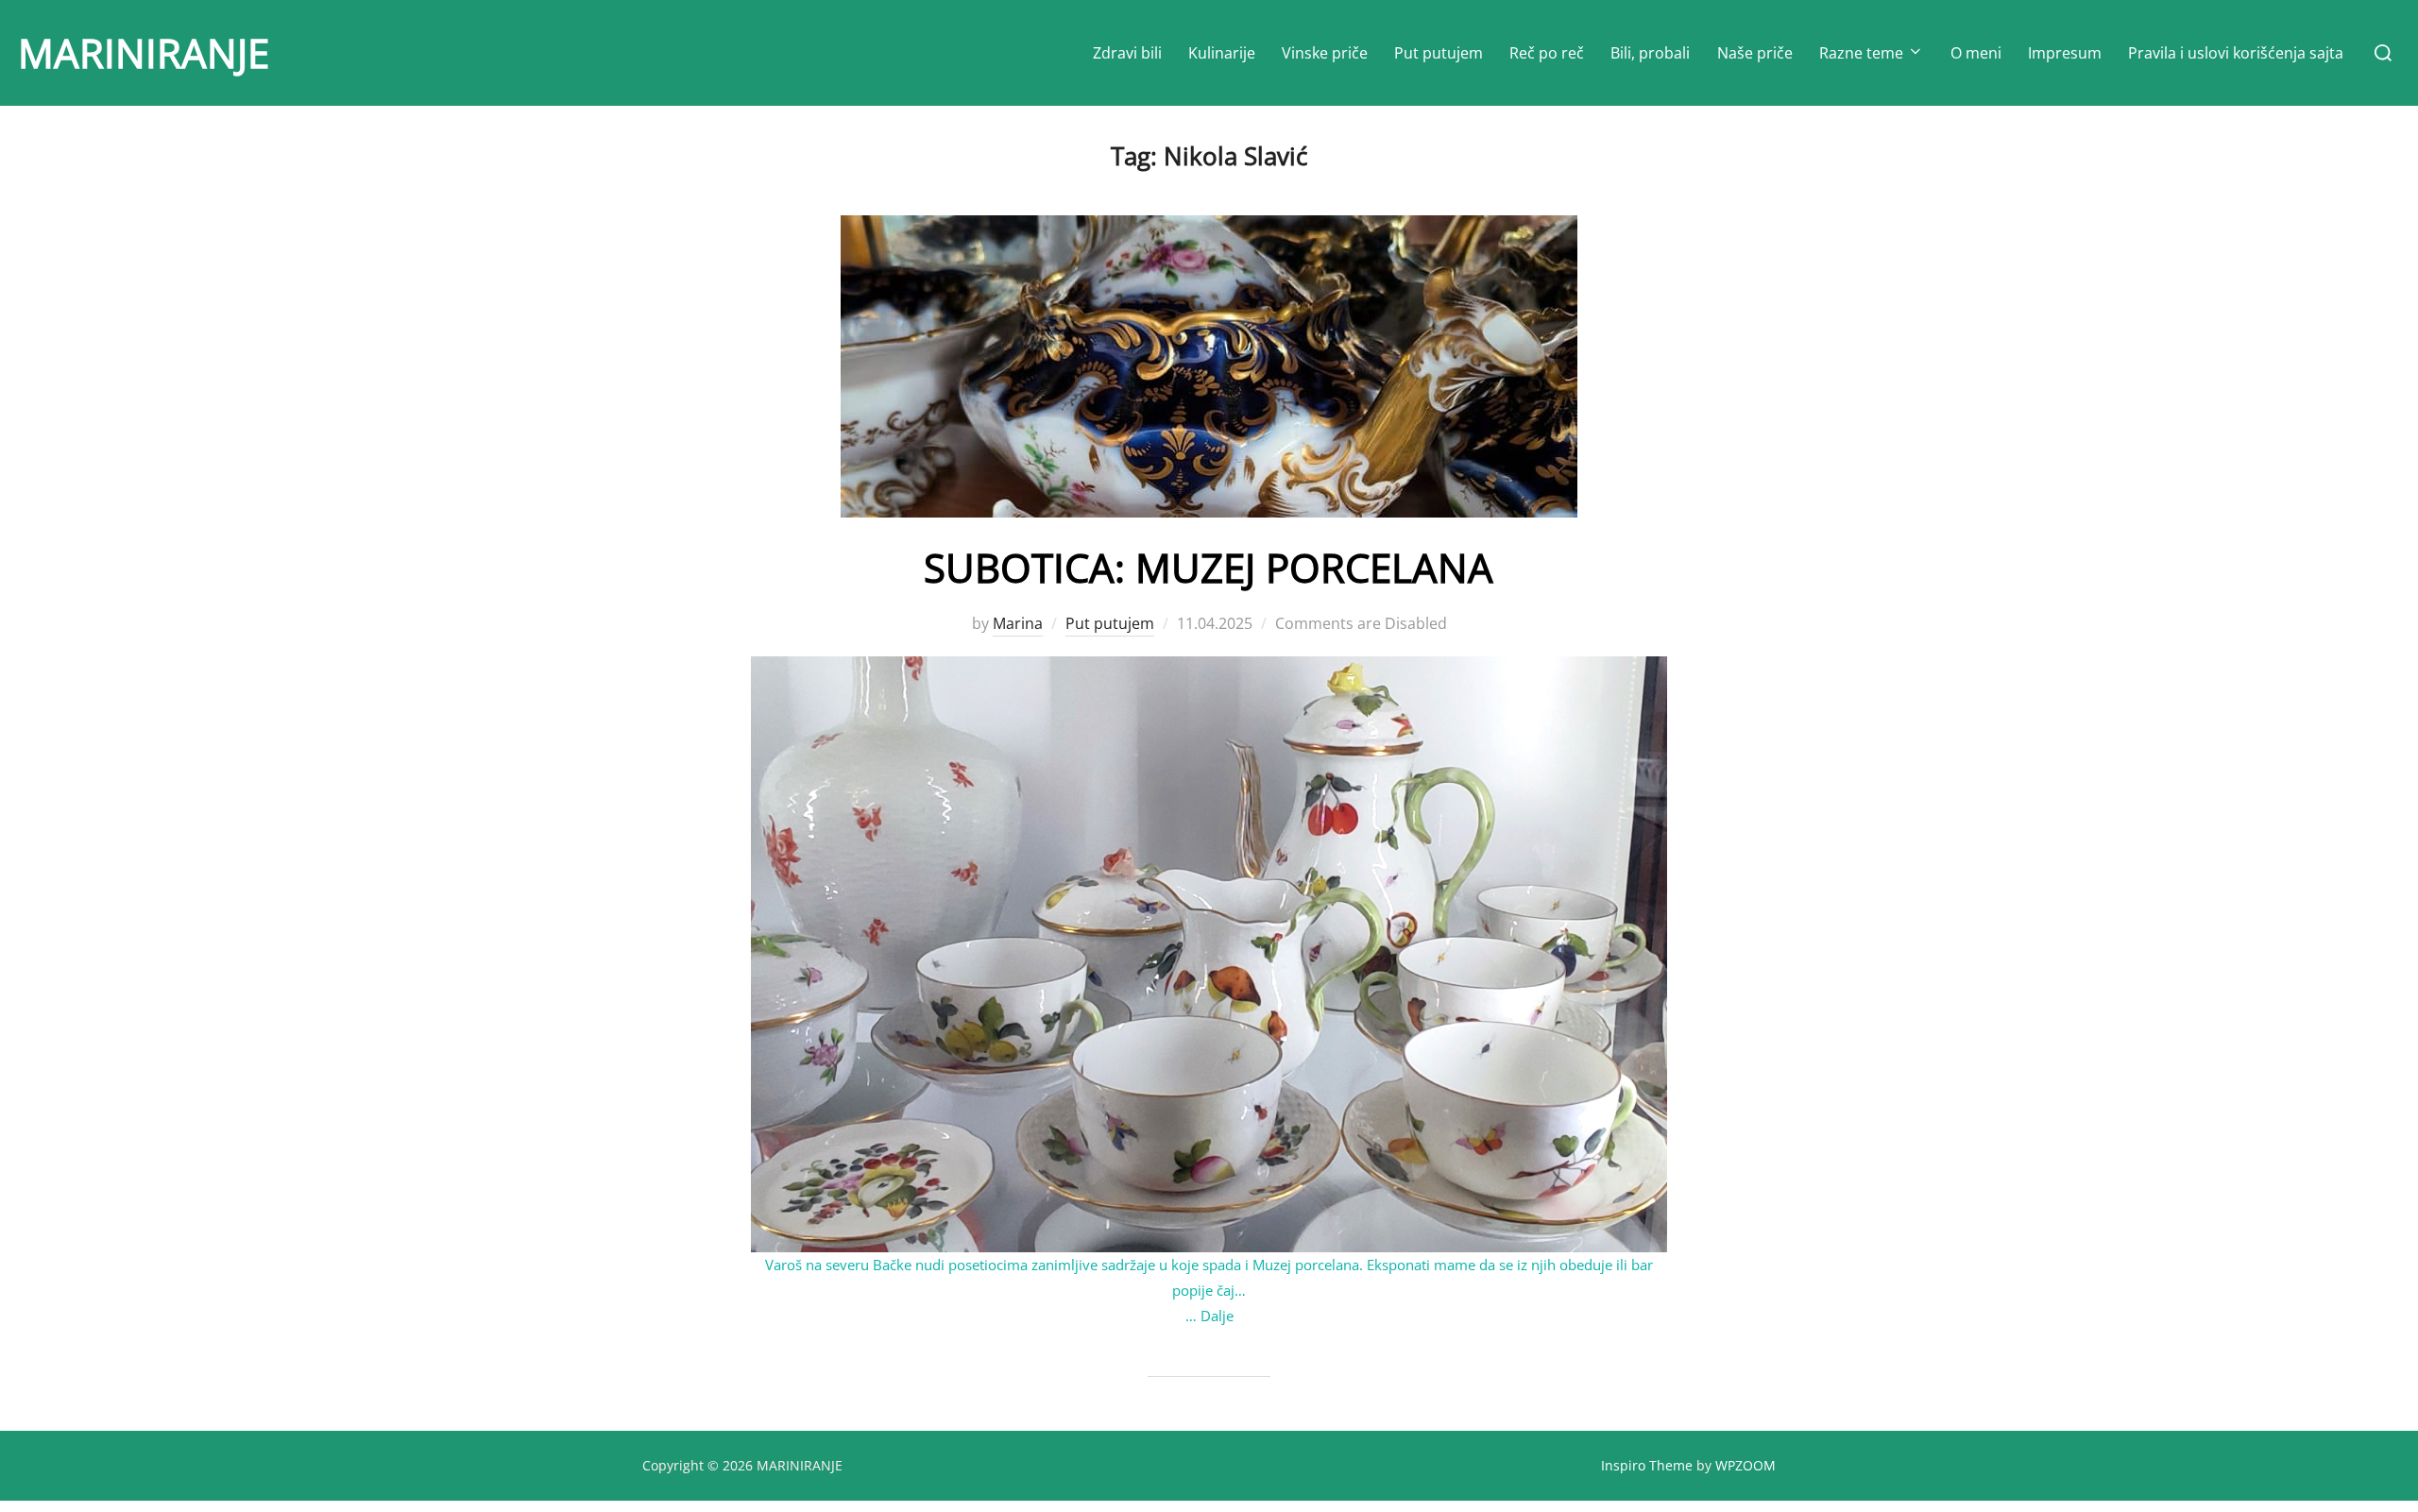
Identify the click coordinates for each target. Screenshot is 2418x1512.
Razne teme (1861, 53)
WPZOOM (1745, 1465)
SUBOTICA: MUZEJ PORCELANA (1209, 567)
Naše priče (1755, 53)
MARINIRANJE (144, 52)
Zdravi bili (1127, 53)
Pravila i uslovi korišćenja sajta (2236, 53)
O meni (1976, 53)
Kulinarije (1222, 53)
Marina (1018, 623)
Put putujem (1439, 53)
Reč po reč (1547, 53)
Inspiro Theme (1647, 1465)
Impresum (2065, 53)
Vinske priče (1325, 53)
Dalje (1217, 1316)
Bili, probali (1650, 53)
